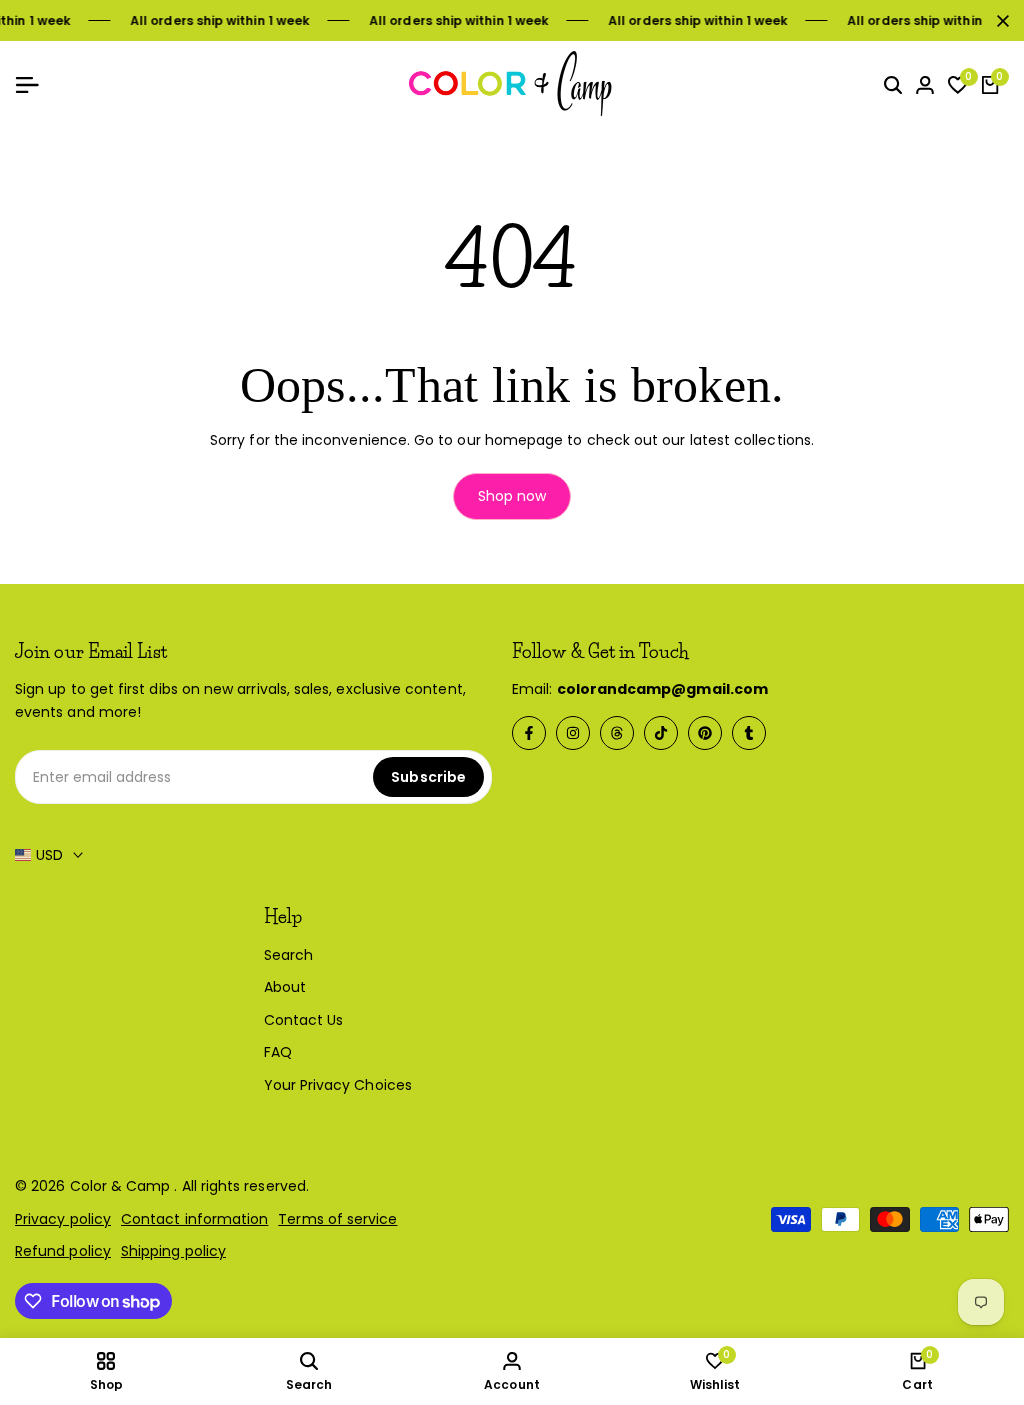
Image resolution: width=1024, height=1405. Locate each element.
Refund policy (63, 1251)
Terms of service (337, 1219)
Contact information (194, 1219)
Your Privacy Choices (338, 1085)
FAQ (278, 1052)
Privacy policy (63, 1219)
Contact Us (304, 1020)
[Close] (999, 21)
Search (288, 955)
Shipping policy (173, 1251)
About (285, 987)
